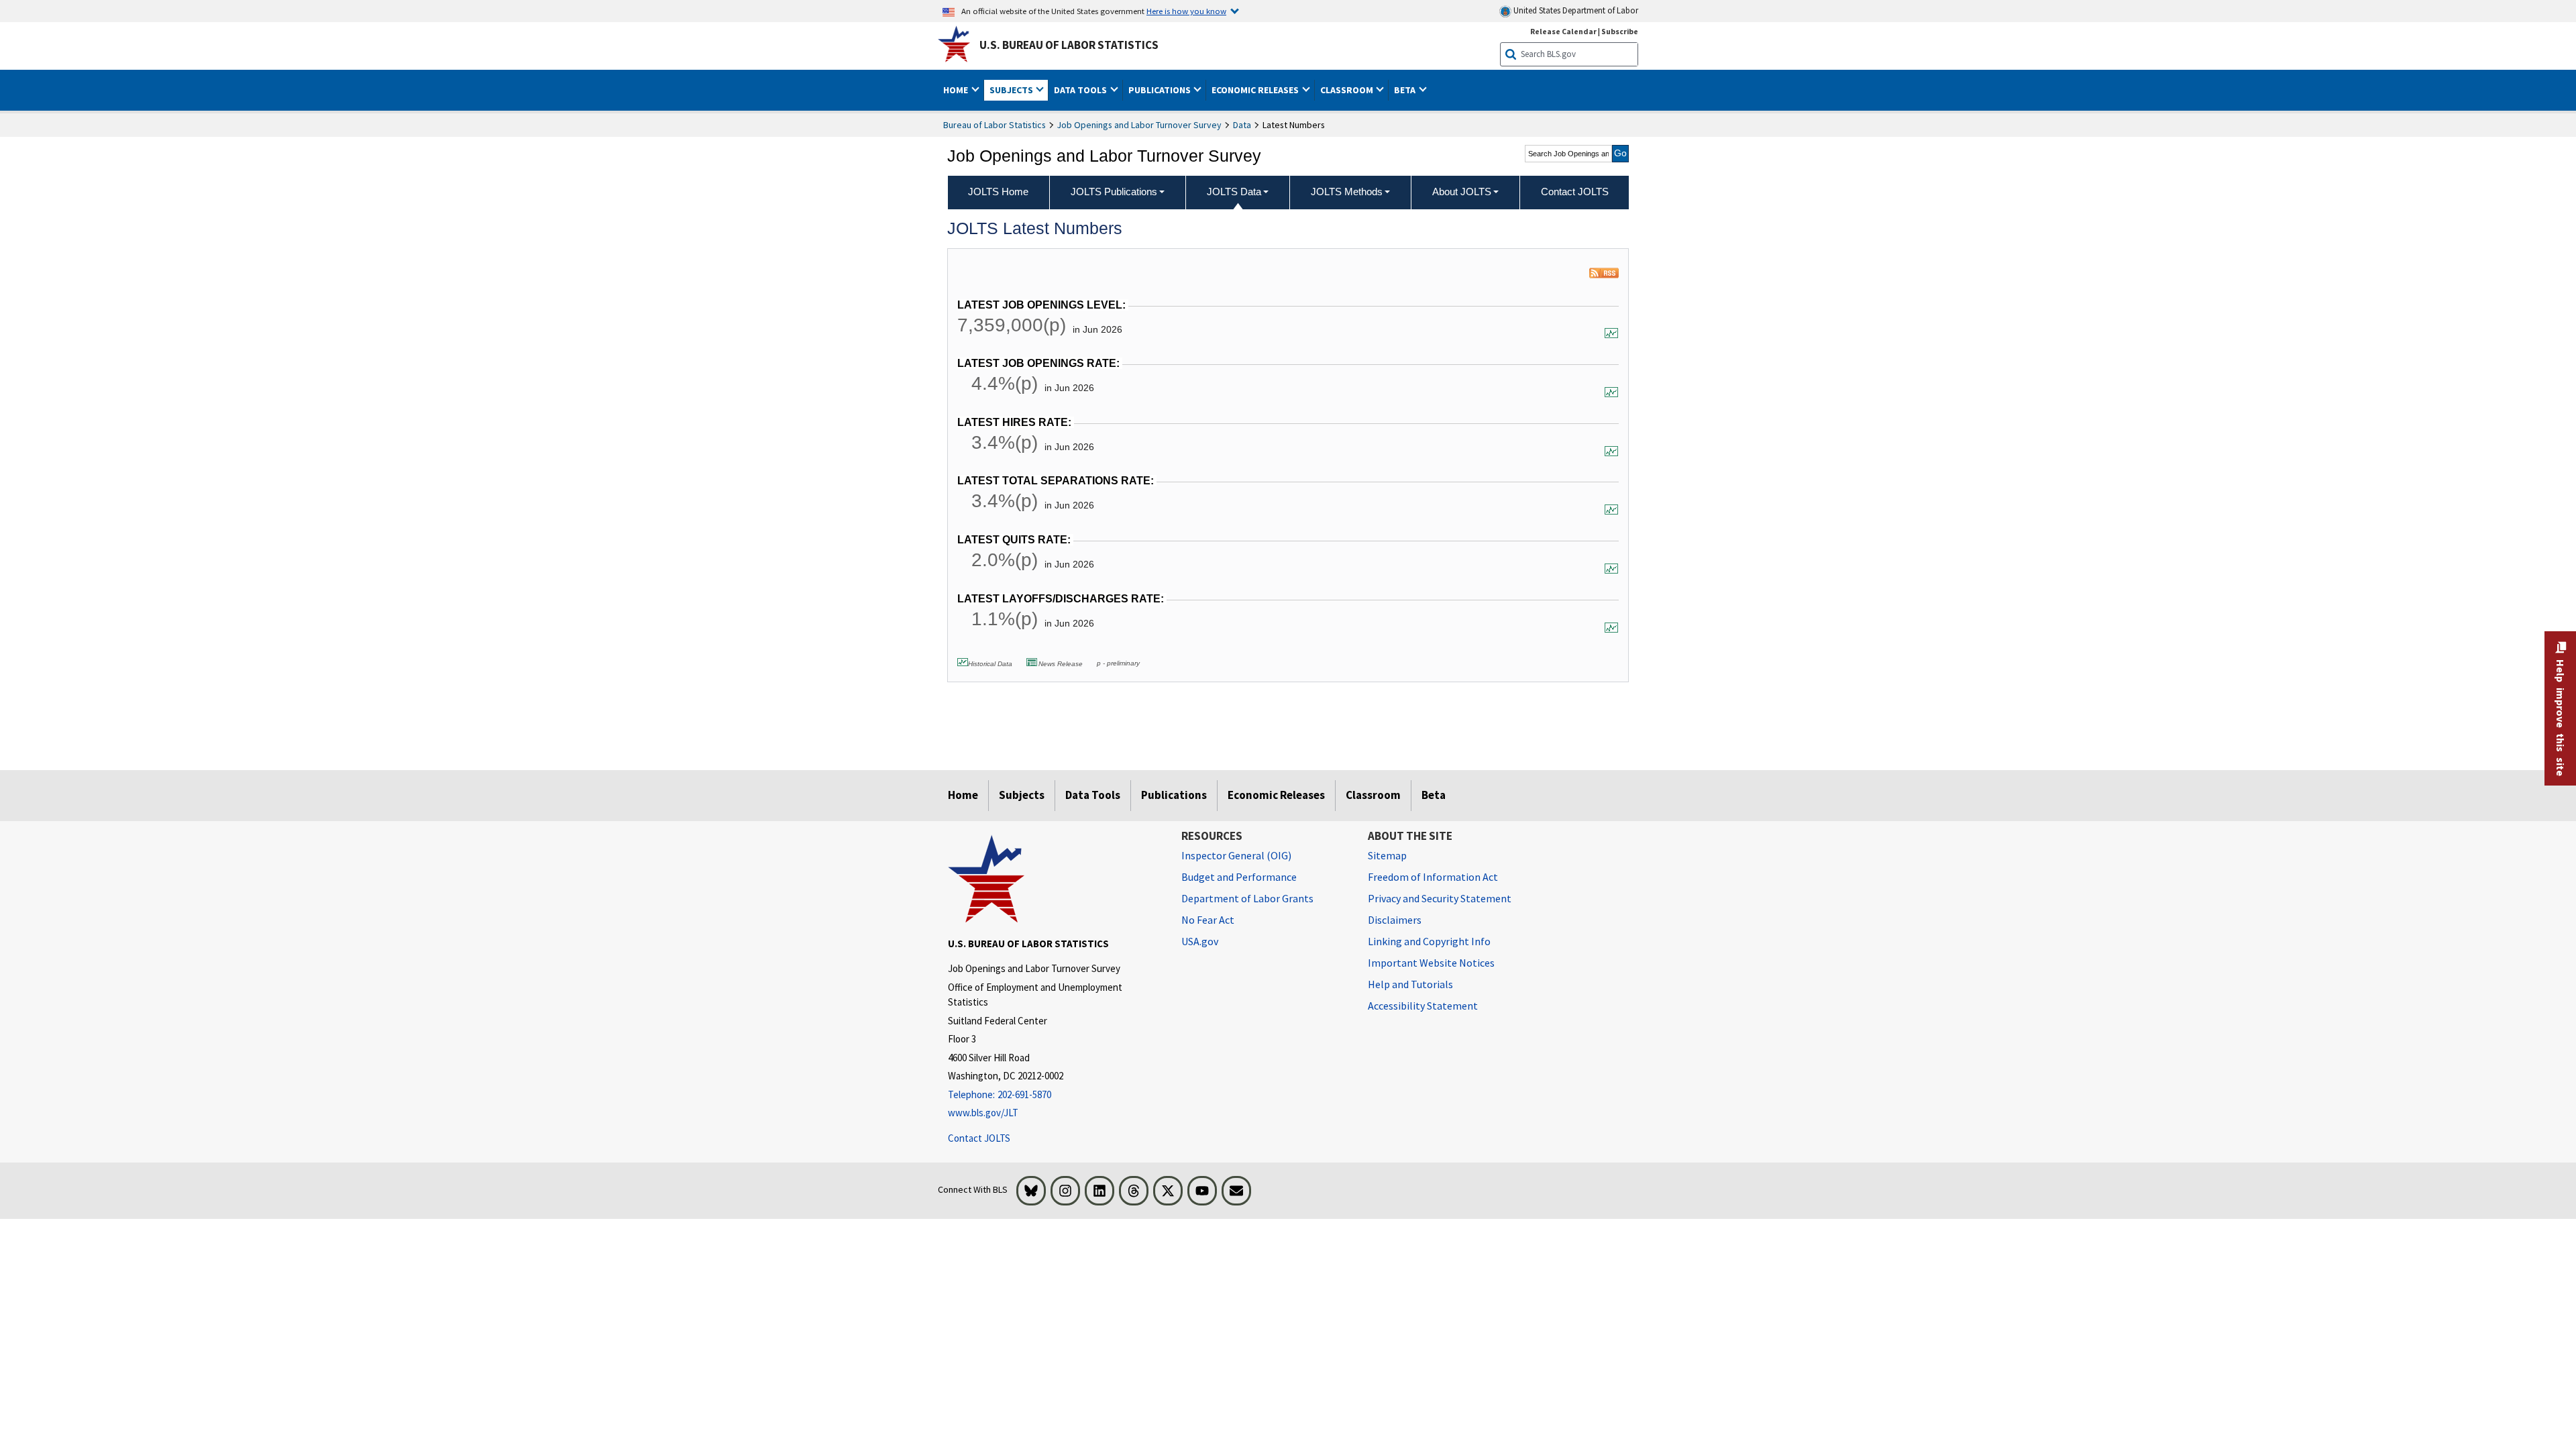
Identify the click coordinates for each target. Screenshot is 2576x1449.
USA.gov (1200, 941)
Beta (1434, 795)
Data (1242, 125)
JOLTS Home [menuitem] (998, 192)
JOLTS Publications (1114, 192)
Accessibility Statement (1423, 1006)
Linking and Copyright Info (1429, 941)
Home (963, 795)
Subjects (1022, 795)
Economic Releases (1276, 795)
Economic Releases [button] (1256, 90)
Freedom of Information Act (1433, 877)
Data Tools (1093, 795)
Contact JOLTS (979, 1138)
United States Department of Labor (1575, 10)
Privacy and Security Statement (1440, 898)
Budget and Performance (1239, 877)
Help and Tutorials (1410, 984)
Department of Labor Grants (1247, 898)
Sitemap (1387, 855)
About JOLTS (1462, 192)
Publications (1174, 795)
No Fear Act (1208, 920)
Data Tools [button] (1081, 90)
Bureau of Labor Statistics (995, 125)
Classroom (1373, 795)
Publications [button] (1161, 90)
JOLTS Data (1234, 192)
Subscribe (1620, 31)
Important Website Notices (1431, 963)
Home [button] (957, 90)
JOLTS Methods (1347, 192)
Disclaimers (1395, 920)
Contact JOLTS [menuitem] (1575, 192)
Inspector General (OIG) (1236, 855)
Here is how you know (1186, 11)
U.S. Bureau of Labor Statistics (1069, 45)
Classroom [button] (1348, 90)
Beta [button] (1406, 90)
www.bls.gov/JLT (983, 1113)
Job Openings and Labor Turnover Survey (1139, 125)
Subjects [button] (1012, 90)
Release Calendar (1563, 31)
